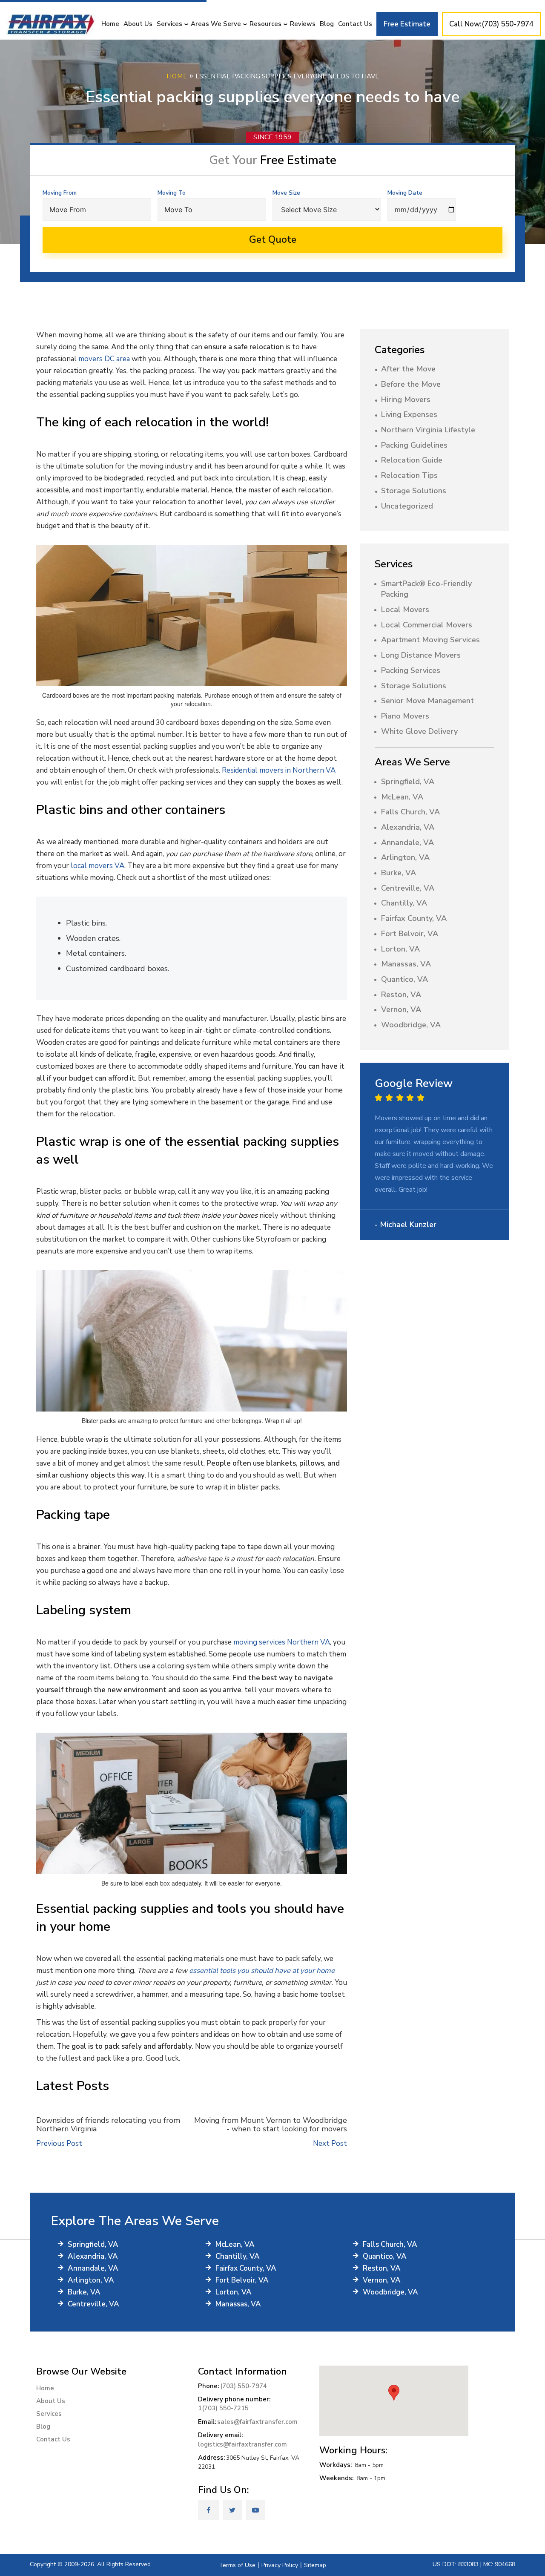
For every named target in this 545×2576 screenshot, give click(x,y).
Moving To (172, 193)
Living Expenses (409, 414)
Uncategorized (407, 506)
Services (169, 24)
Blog (327, 24)
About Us (138, 24)
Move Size (286, 193)
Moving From (60, 193)
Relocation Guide (412, 460)
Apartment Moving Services (430, 640)
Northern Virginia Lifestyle (428, 430)
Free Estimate (407, 24)
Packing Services (411, 670)
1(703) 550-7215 (223, 2408)
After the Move (408, 369)
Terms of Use (237, 2565)
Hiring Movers (406, 400)
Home (110, 24)
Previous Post (59, 2143)
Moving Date (405, 193)
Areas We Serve (216, 24)
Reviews (303, 24)
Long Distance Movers (421, 655)
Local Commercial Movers (427, 625)
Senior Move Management (427, 701)
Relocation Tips (409, 475)
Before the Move (411, 384)
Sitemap (315, 2565)
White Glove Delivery (419, 731)
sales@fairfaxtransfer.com (257, 2422)
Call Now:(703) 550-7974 (491, 24)
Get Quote (273, 240)
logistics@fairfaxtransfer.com (242, 2444)
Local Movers (405, 609)
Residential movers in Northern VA (279, 770)
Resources (265, 24)
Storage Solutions (414, 491)
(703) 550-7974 (244, 2386)
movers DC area (104, 359)
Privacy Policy (280, 2565)
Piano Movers (405, 716)
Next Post (330, 2143)
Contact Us (355, 24)
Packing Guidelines (414, 445)
